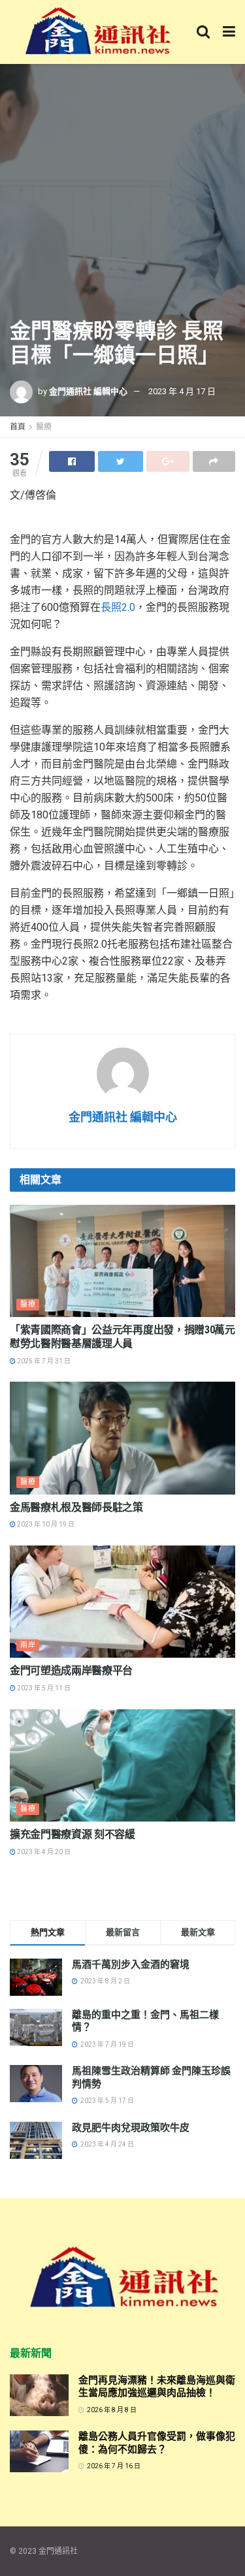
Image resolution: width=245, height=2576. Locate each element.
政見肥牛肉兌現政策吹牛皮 (131, 2128)
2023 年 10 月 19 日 (45, 1524)
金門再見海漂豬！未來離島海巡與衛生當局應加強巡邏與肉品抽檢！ (157, 2387)
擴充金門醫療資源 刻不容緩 (73, 1834)
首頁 (18, 427)
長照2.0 (118, 607)
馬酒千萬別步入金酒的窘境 (131, 1964)
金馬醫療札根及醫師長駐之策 (76, 1507)
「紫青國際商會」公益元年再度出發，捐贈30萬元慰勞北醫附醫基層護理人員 (122, 1337)
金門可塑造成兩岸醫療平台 (71, 1670)
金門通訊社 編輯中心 (88, 391)
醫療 (44, 427)
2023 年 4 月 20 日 (43, 1852)
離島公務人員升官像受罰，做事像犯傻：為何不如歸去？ (157, 2443)
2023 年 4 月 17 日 (182, 391)
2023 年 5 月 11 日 (43, 1688)
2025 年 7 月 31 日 (43, 1361)
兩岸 (28, 1645)
